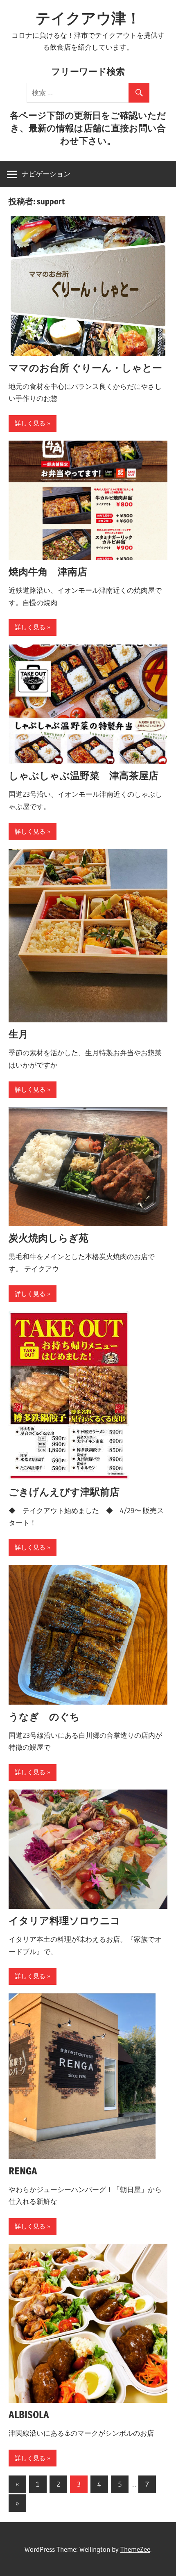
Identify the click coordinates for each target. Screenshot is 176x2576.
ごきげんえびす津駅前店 (64, 1492)
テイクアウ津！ (88, 18)
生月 (18, 1034)
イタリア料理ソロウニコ (64, 1921)
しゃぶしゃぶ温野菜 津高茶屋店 (83, 776)
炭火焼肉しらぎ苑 (49, 1238)
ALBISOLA (29, 2415)
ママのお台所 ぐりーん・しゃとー (85, 368)
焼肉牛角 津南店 (48, 572)
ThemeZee (135, 2549)
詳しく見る (30, 423)
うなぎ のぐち (44, 1717)
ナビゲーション (46, 174)
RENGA (23, 2171)
